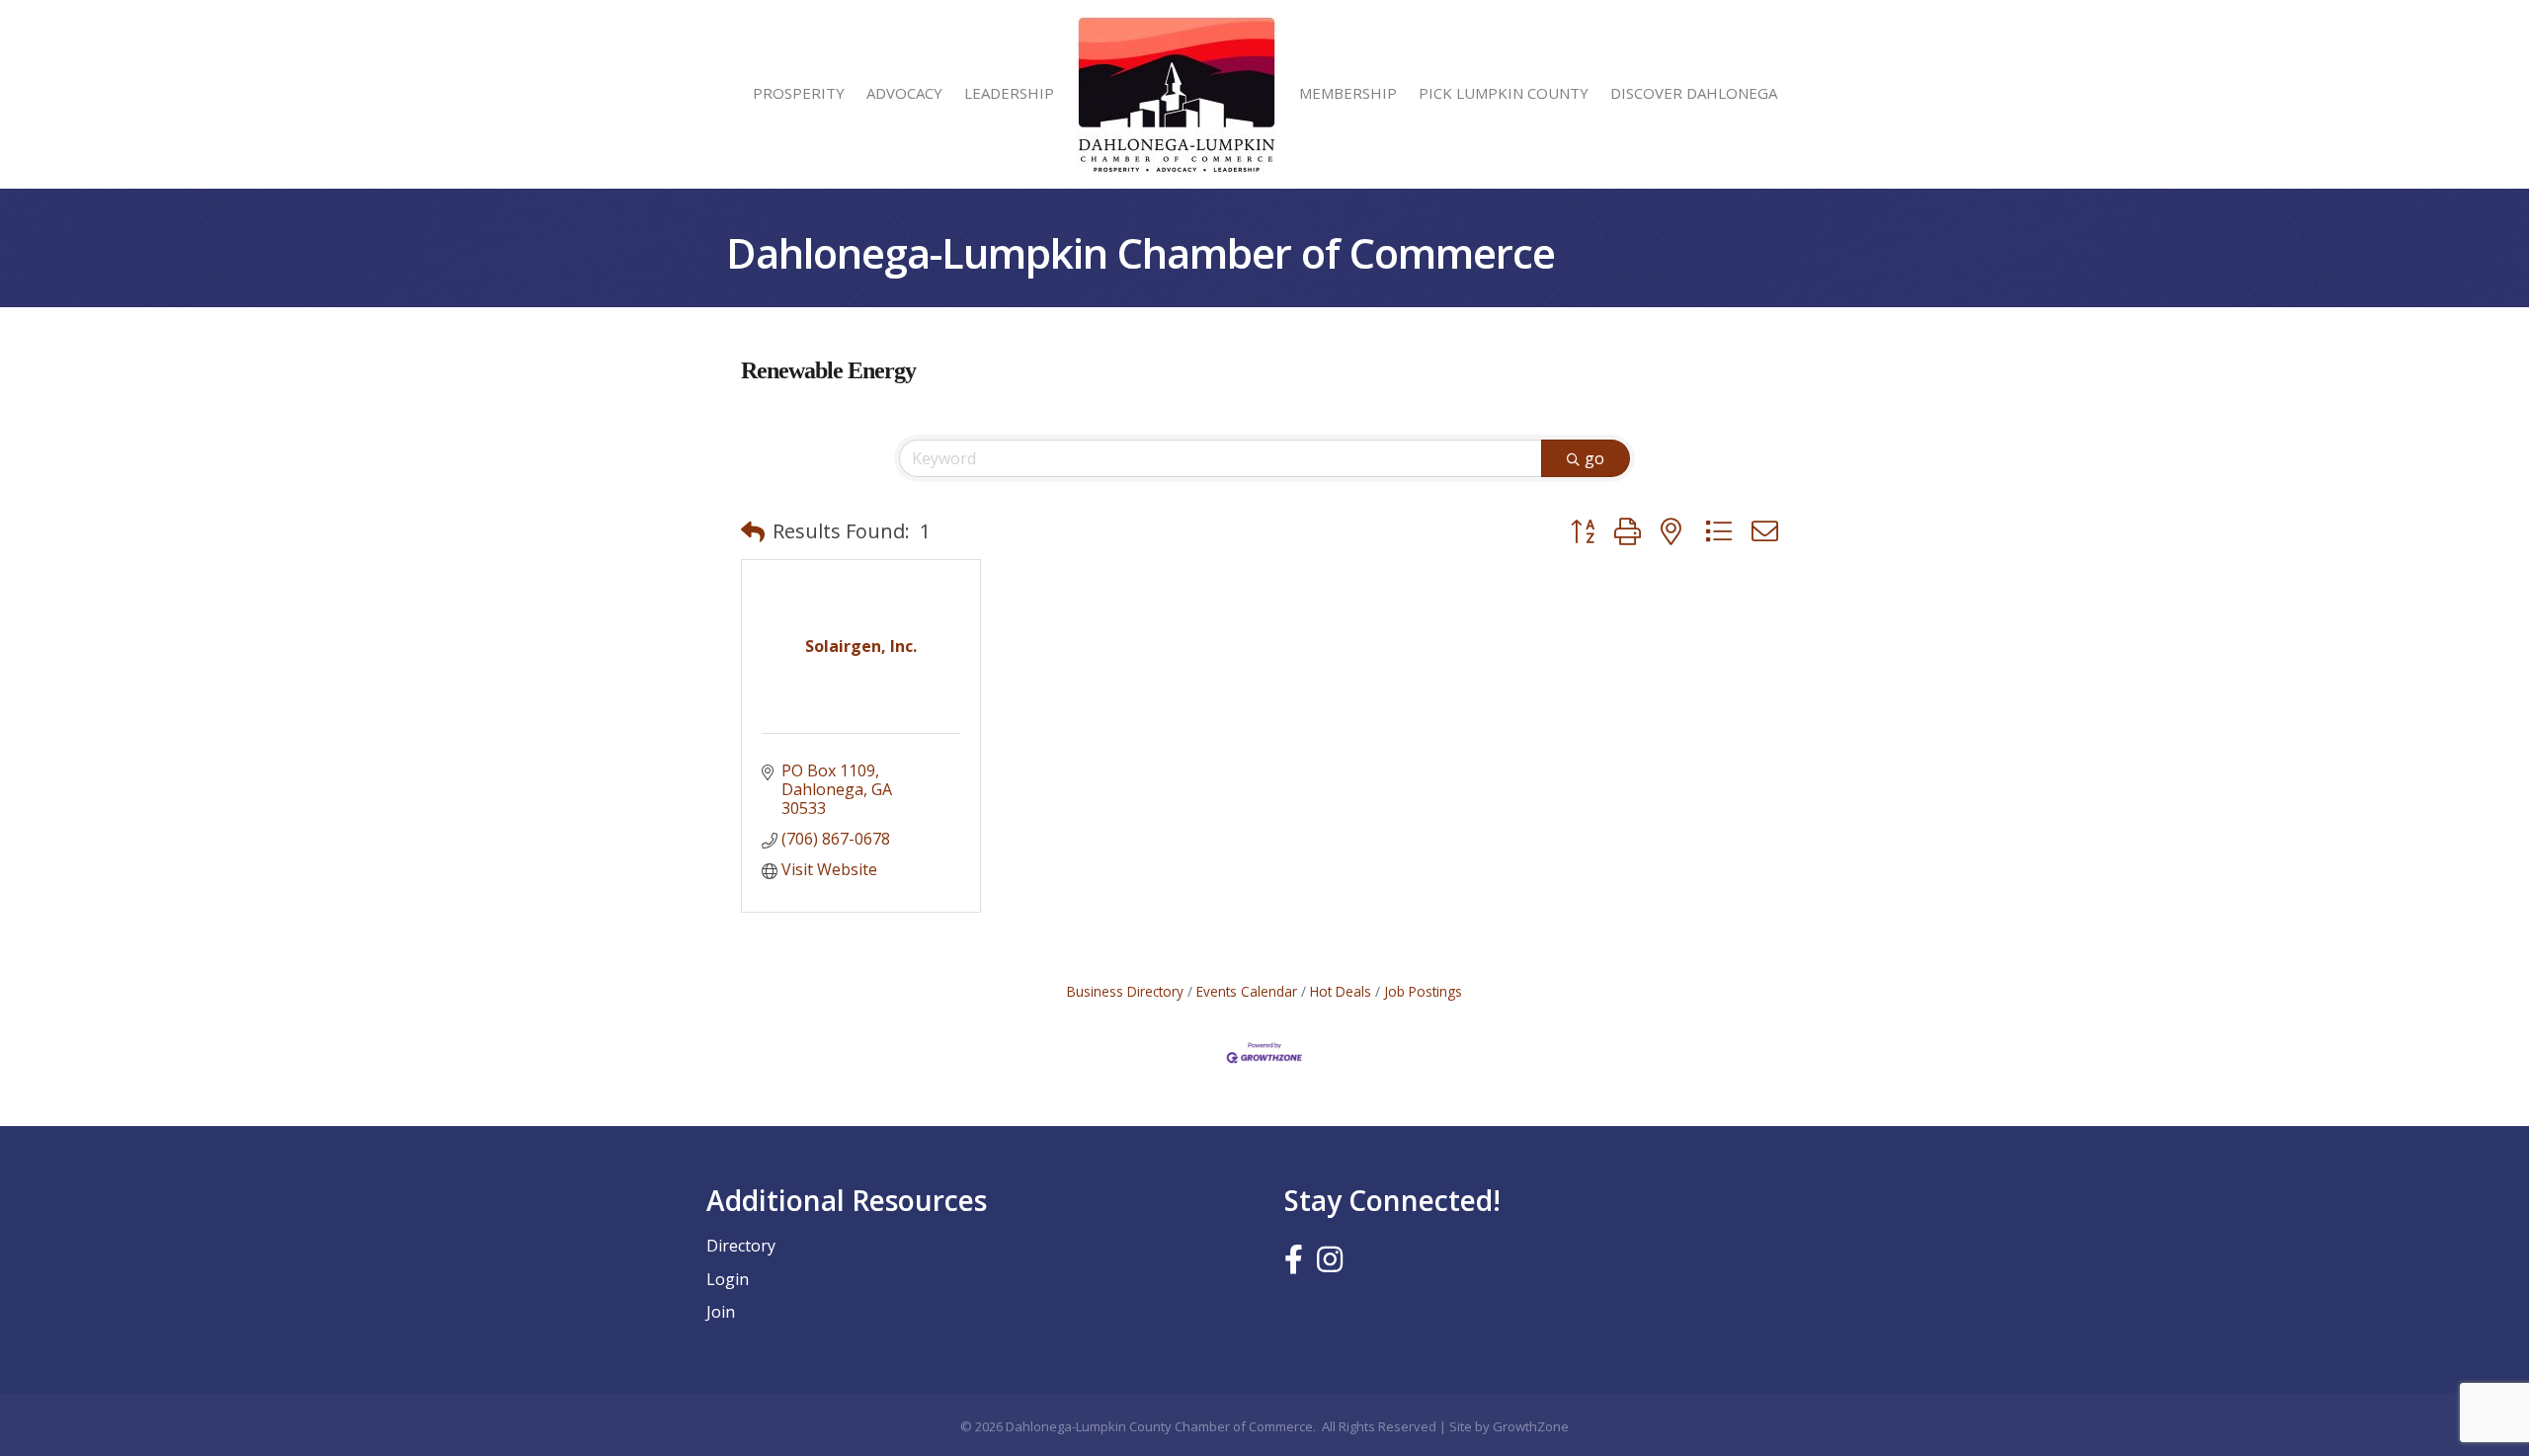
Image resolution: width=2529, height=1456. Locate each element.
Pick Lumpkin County (1504, 93)
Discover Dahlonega (1694, 93)
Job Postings (1423, 991)
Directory (741, 1246)
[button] (753, 531)
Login (728, 1279)
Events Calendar (1247, 991)
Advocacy (904, 93)
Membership (1348, 93)
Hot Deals (1341, 991)
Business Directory (1125, 991)
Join (721, 1312)
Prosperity (799, 93)
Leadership (1009, 93)
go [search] (1594, 458)
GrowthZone (1531, 1426)
